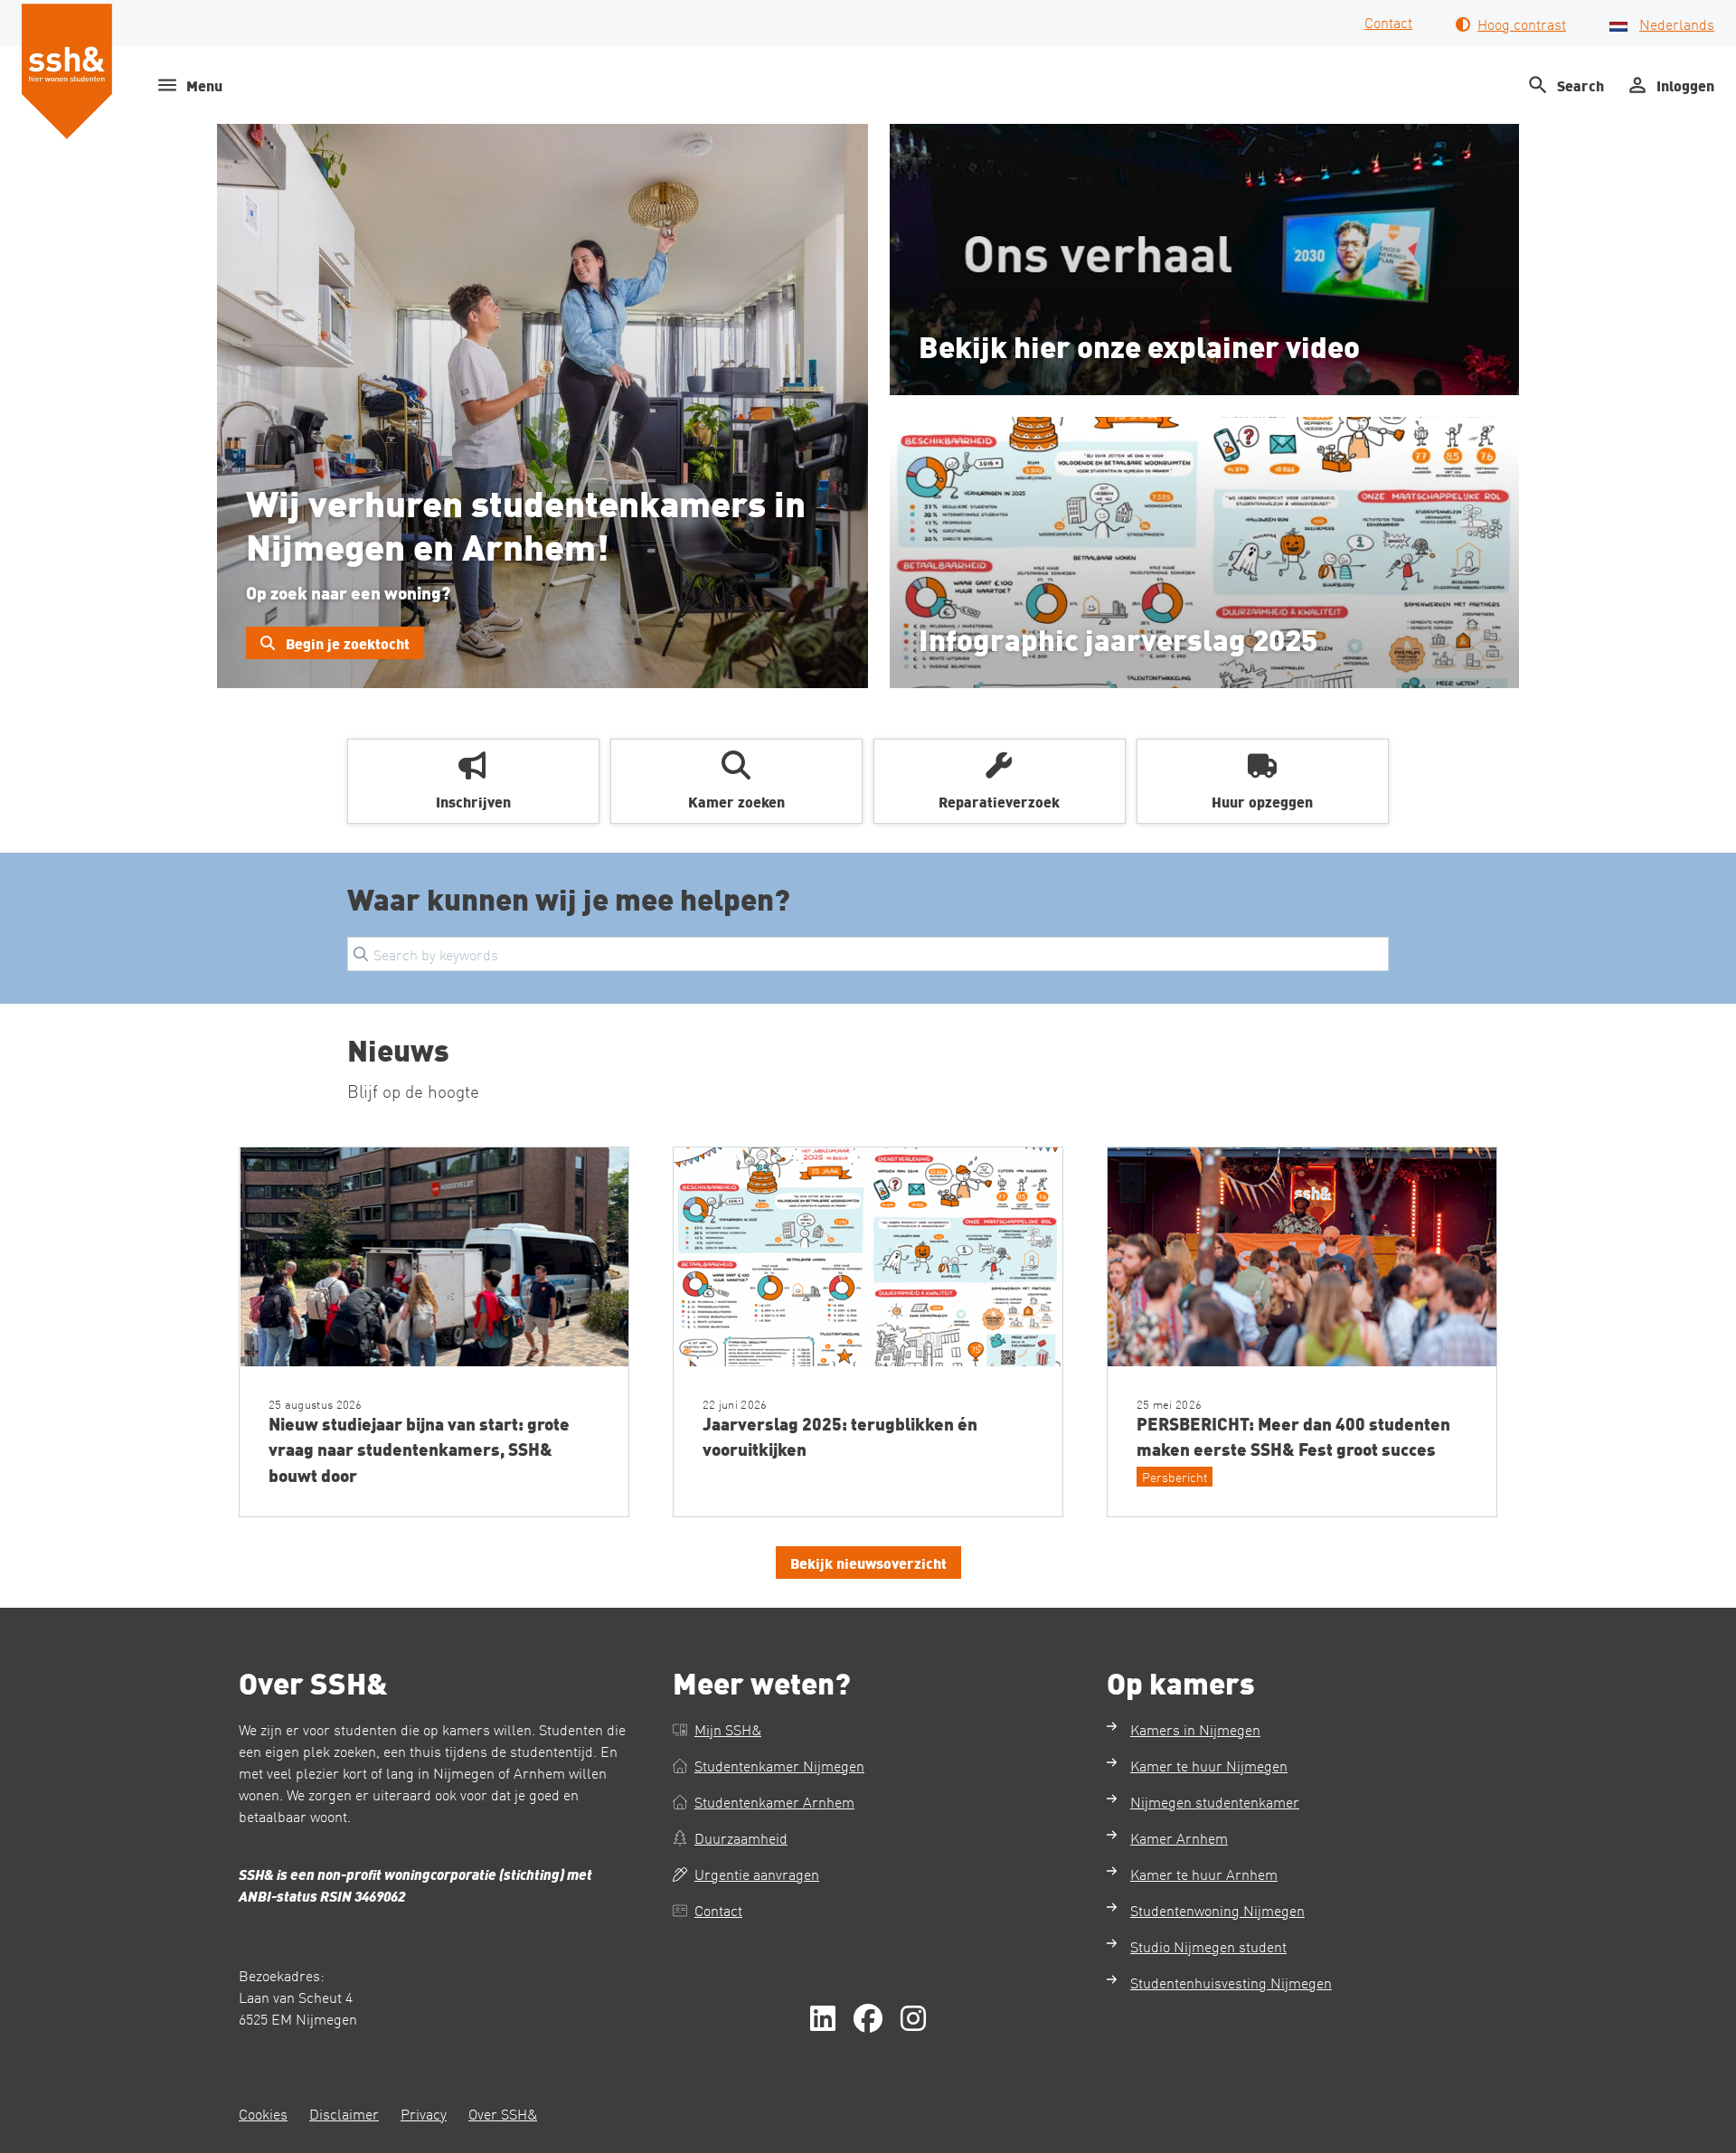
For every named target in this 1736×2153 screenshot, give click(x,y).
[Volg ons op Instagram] (913, 2019)
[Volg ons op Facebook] (868, 2019)
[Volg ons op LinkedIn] (823, 2019)
